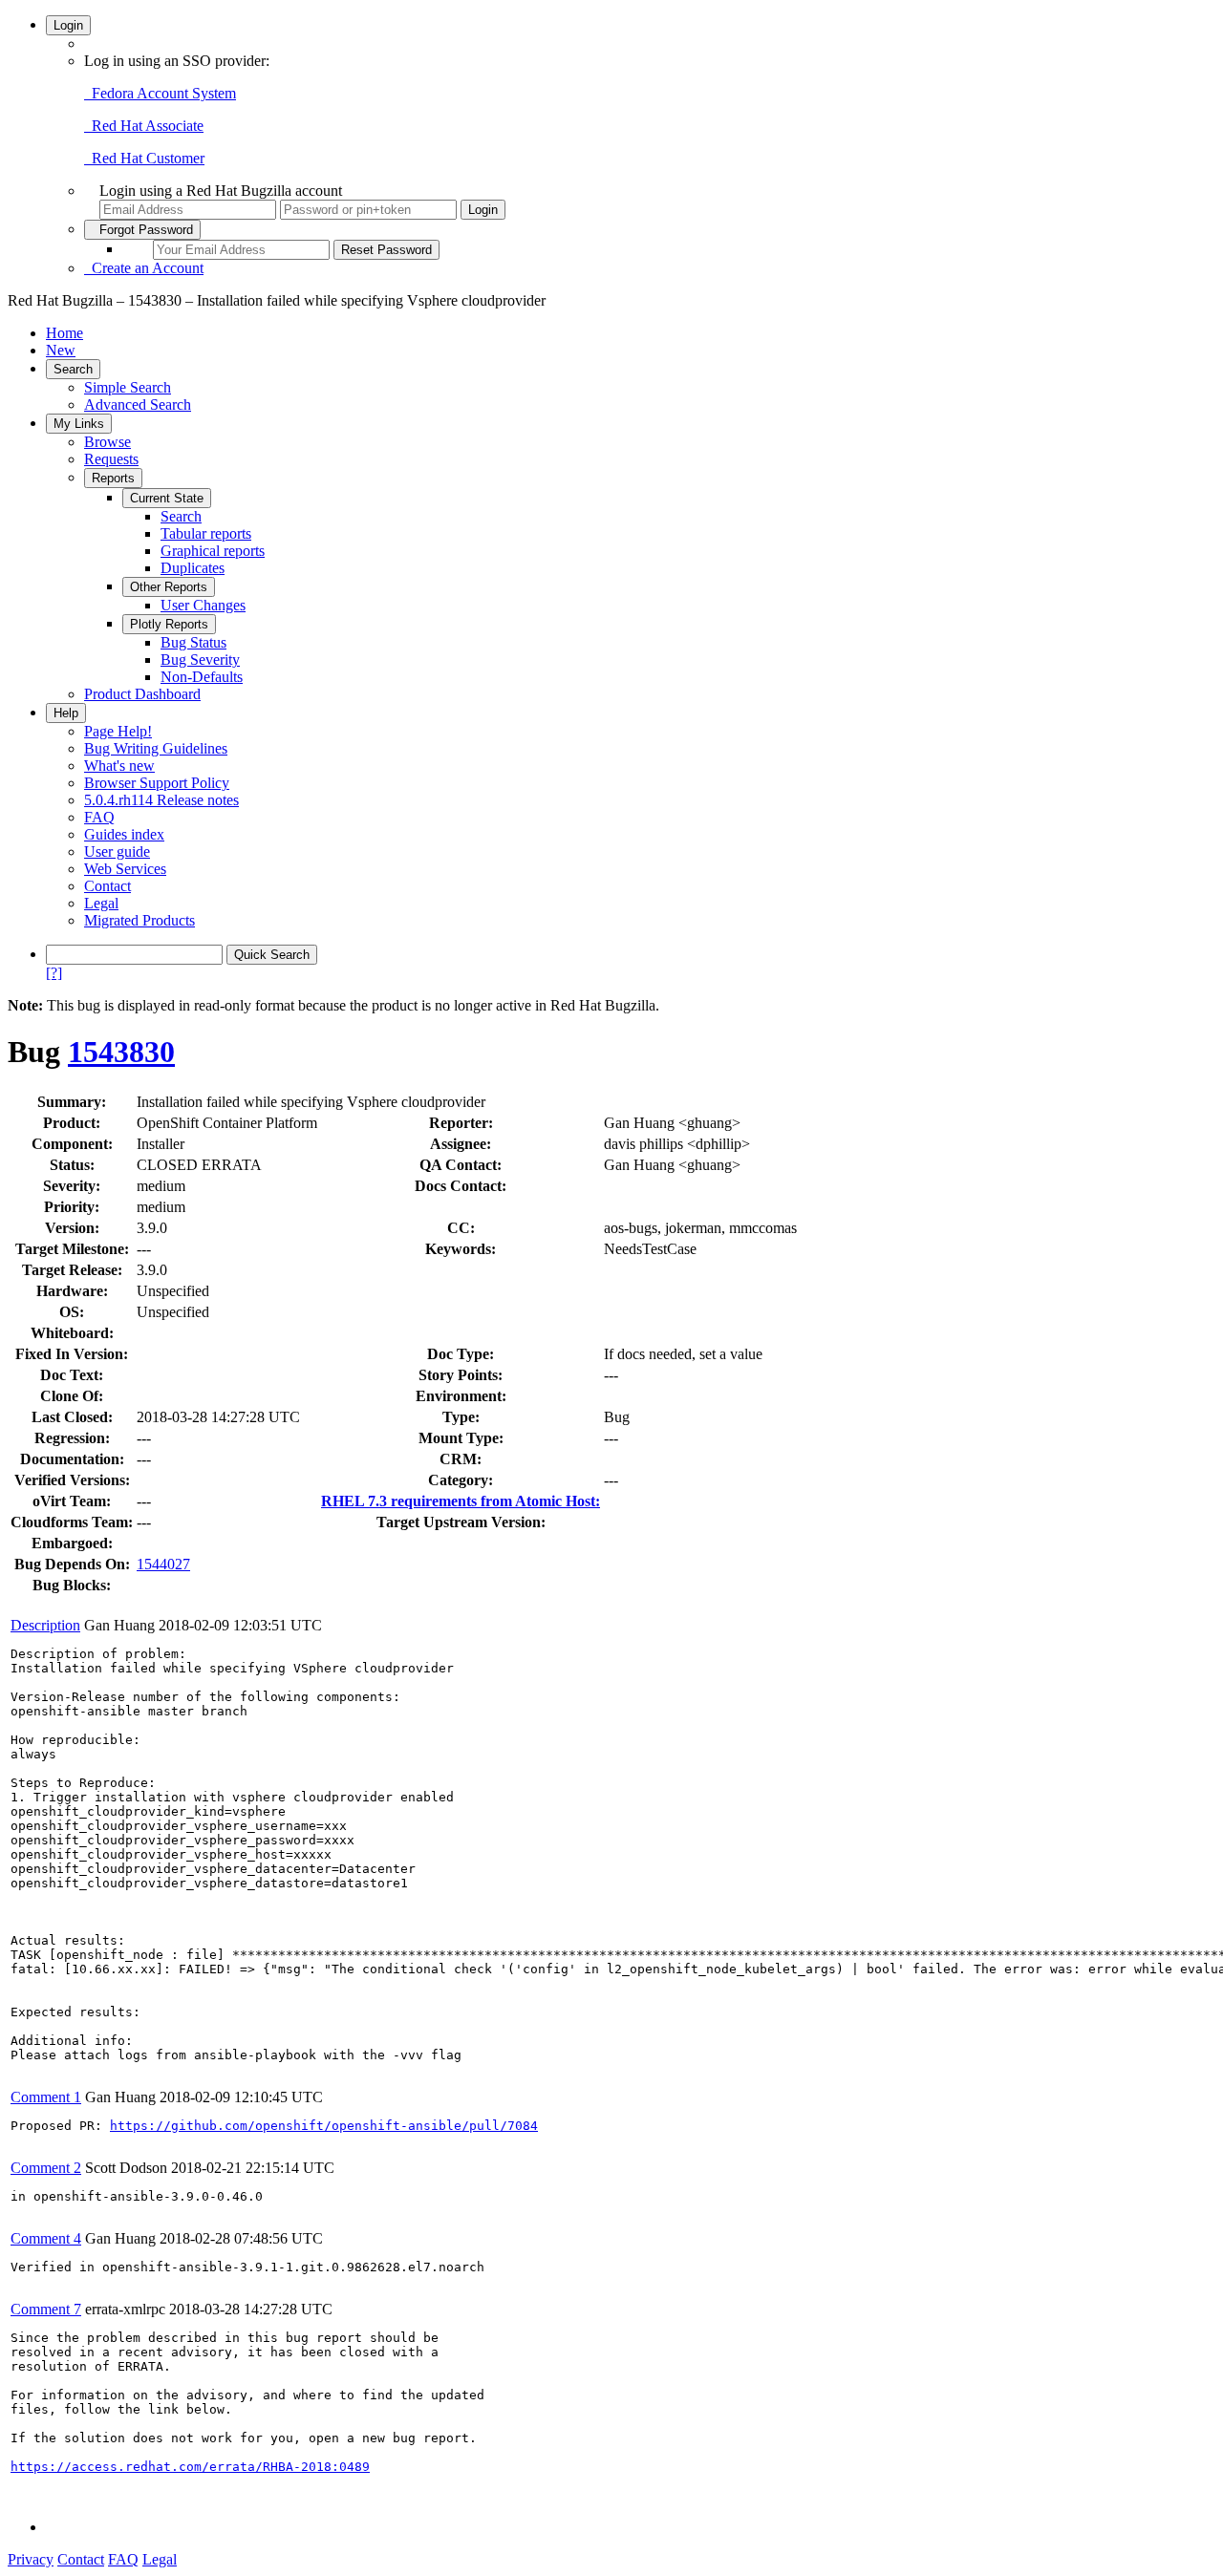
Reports (113, 478)
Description (45, 1625)
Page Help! (118, 731)
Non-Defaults (202, 677)
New (61, 350)
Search (73, 369)
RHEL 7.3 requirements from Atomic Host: (461, 1501)
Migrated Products (139, 920)
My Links (79, 424)
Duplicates (193, 568)
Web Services (125, 869)
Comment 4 (46, 2238)
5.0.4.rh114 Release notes (161, 800)
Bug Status (193, 642)
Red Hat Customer (144, 158)
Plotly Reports (169, 624)
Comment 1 (46, 2097)
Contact (107, 886)
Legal (101, 903)
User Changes (203, 605)
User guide (117, 852)
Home (64, 333)
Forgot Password (142, 230)
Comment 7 (46, 2309)
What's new (119, 766)
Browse (107, 442)
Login (68, 25)
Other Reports (169, 587)
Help (66, 713)
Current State (167, 498)
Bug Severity (200, 660)
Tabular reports (206, 533)
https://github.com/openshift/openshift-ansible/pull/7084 (324, 2126)
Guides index (124, 834)
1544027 (163, 1564)
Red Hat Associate (144, 126)
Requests (111, 459)
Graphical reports (213, 551)
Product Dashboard (142, 694)
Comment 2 (46, 2168)
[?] (54, 973)
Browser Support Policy (157, 783)
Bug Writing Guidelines (156, 748)
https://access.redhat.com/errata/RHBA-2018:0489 (190, 2467)
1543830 (121, 1052)
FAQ (99, 817)
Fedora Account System (160, 93)
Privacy (31, 2559)
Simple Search (128, 387)
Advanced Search (138, 404)
